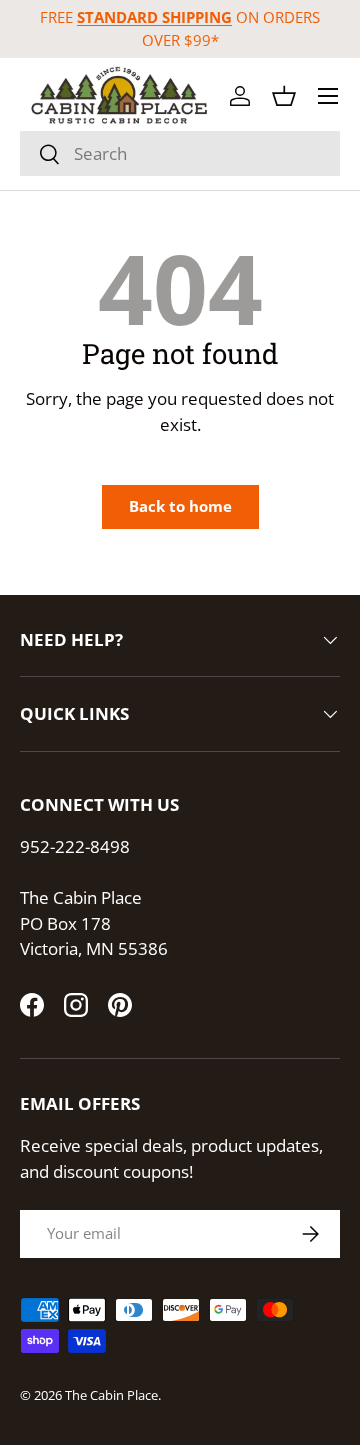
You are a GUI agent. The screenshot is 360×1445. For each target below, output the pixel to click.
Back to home (180, 506)
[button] (284, 96)
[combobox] (180, 153)
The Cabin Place (111, 1395)
